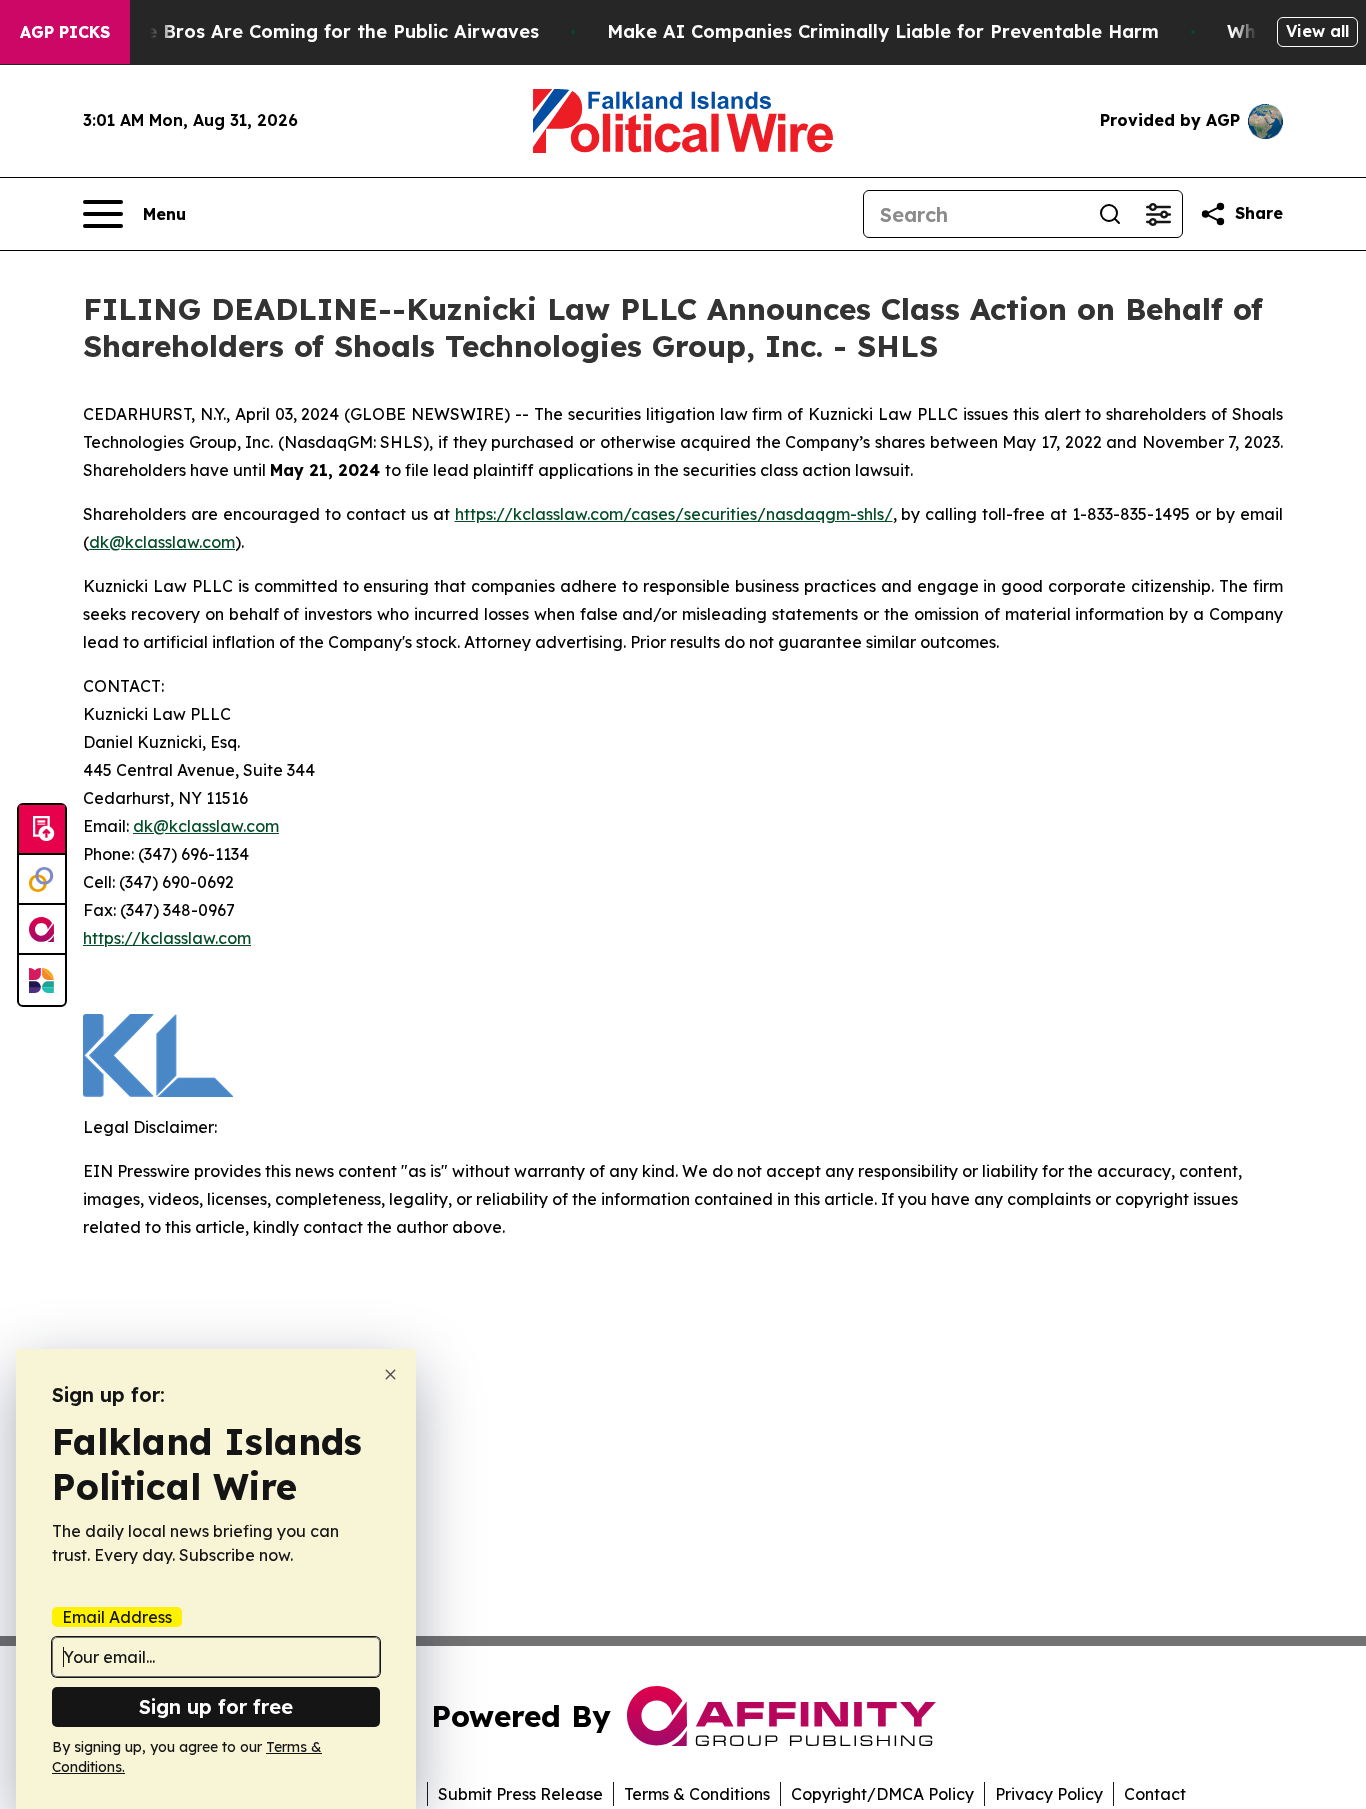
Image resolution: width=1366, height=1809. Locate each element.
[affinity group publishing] (42, 930)
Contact (1155, 1794)
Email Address (117, 1617)
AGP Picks (65, 32)
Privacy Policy (1049, 1794)
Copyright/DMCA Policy (882, 1794)
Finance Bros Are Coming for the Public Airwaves (312, 31)
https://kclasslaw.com (167, 938)
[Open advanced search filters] (1158, 214)
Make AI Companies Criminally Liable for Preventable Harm (883, 31)
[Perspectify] (42, 880)
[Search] (1110, 214)
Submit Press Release (520, 1794)
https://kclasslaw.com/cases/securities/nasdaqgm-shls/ (674, 514)
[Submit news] (42, 830)
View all (1317, 31)
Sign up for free (216, 1706)
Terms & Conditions (697, 1794)
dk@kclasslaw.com (162, 542)
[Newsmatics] (42, 980)
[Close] (390, 1374)
